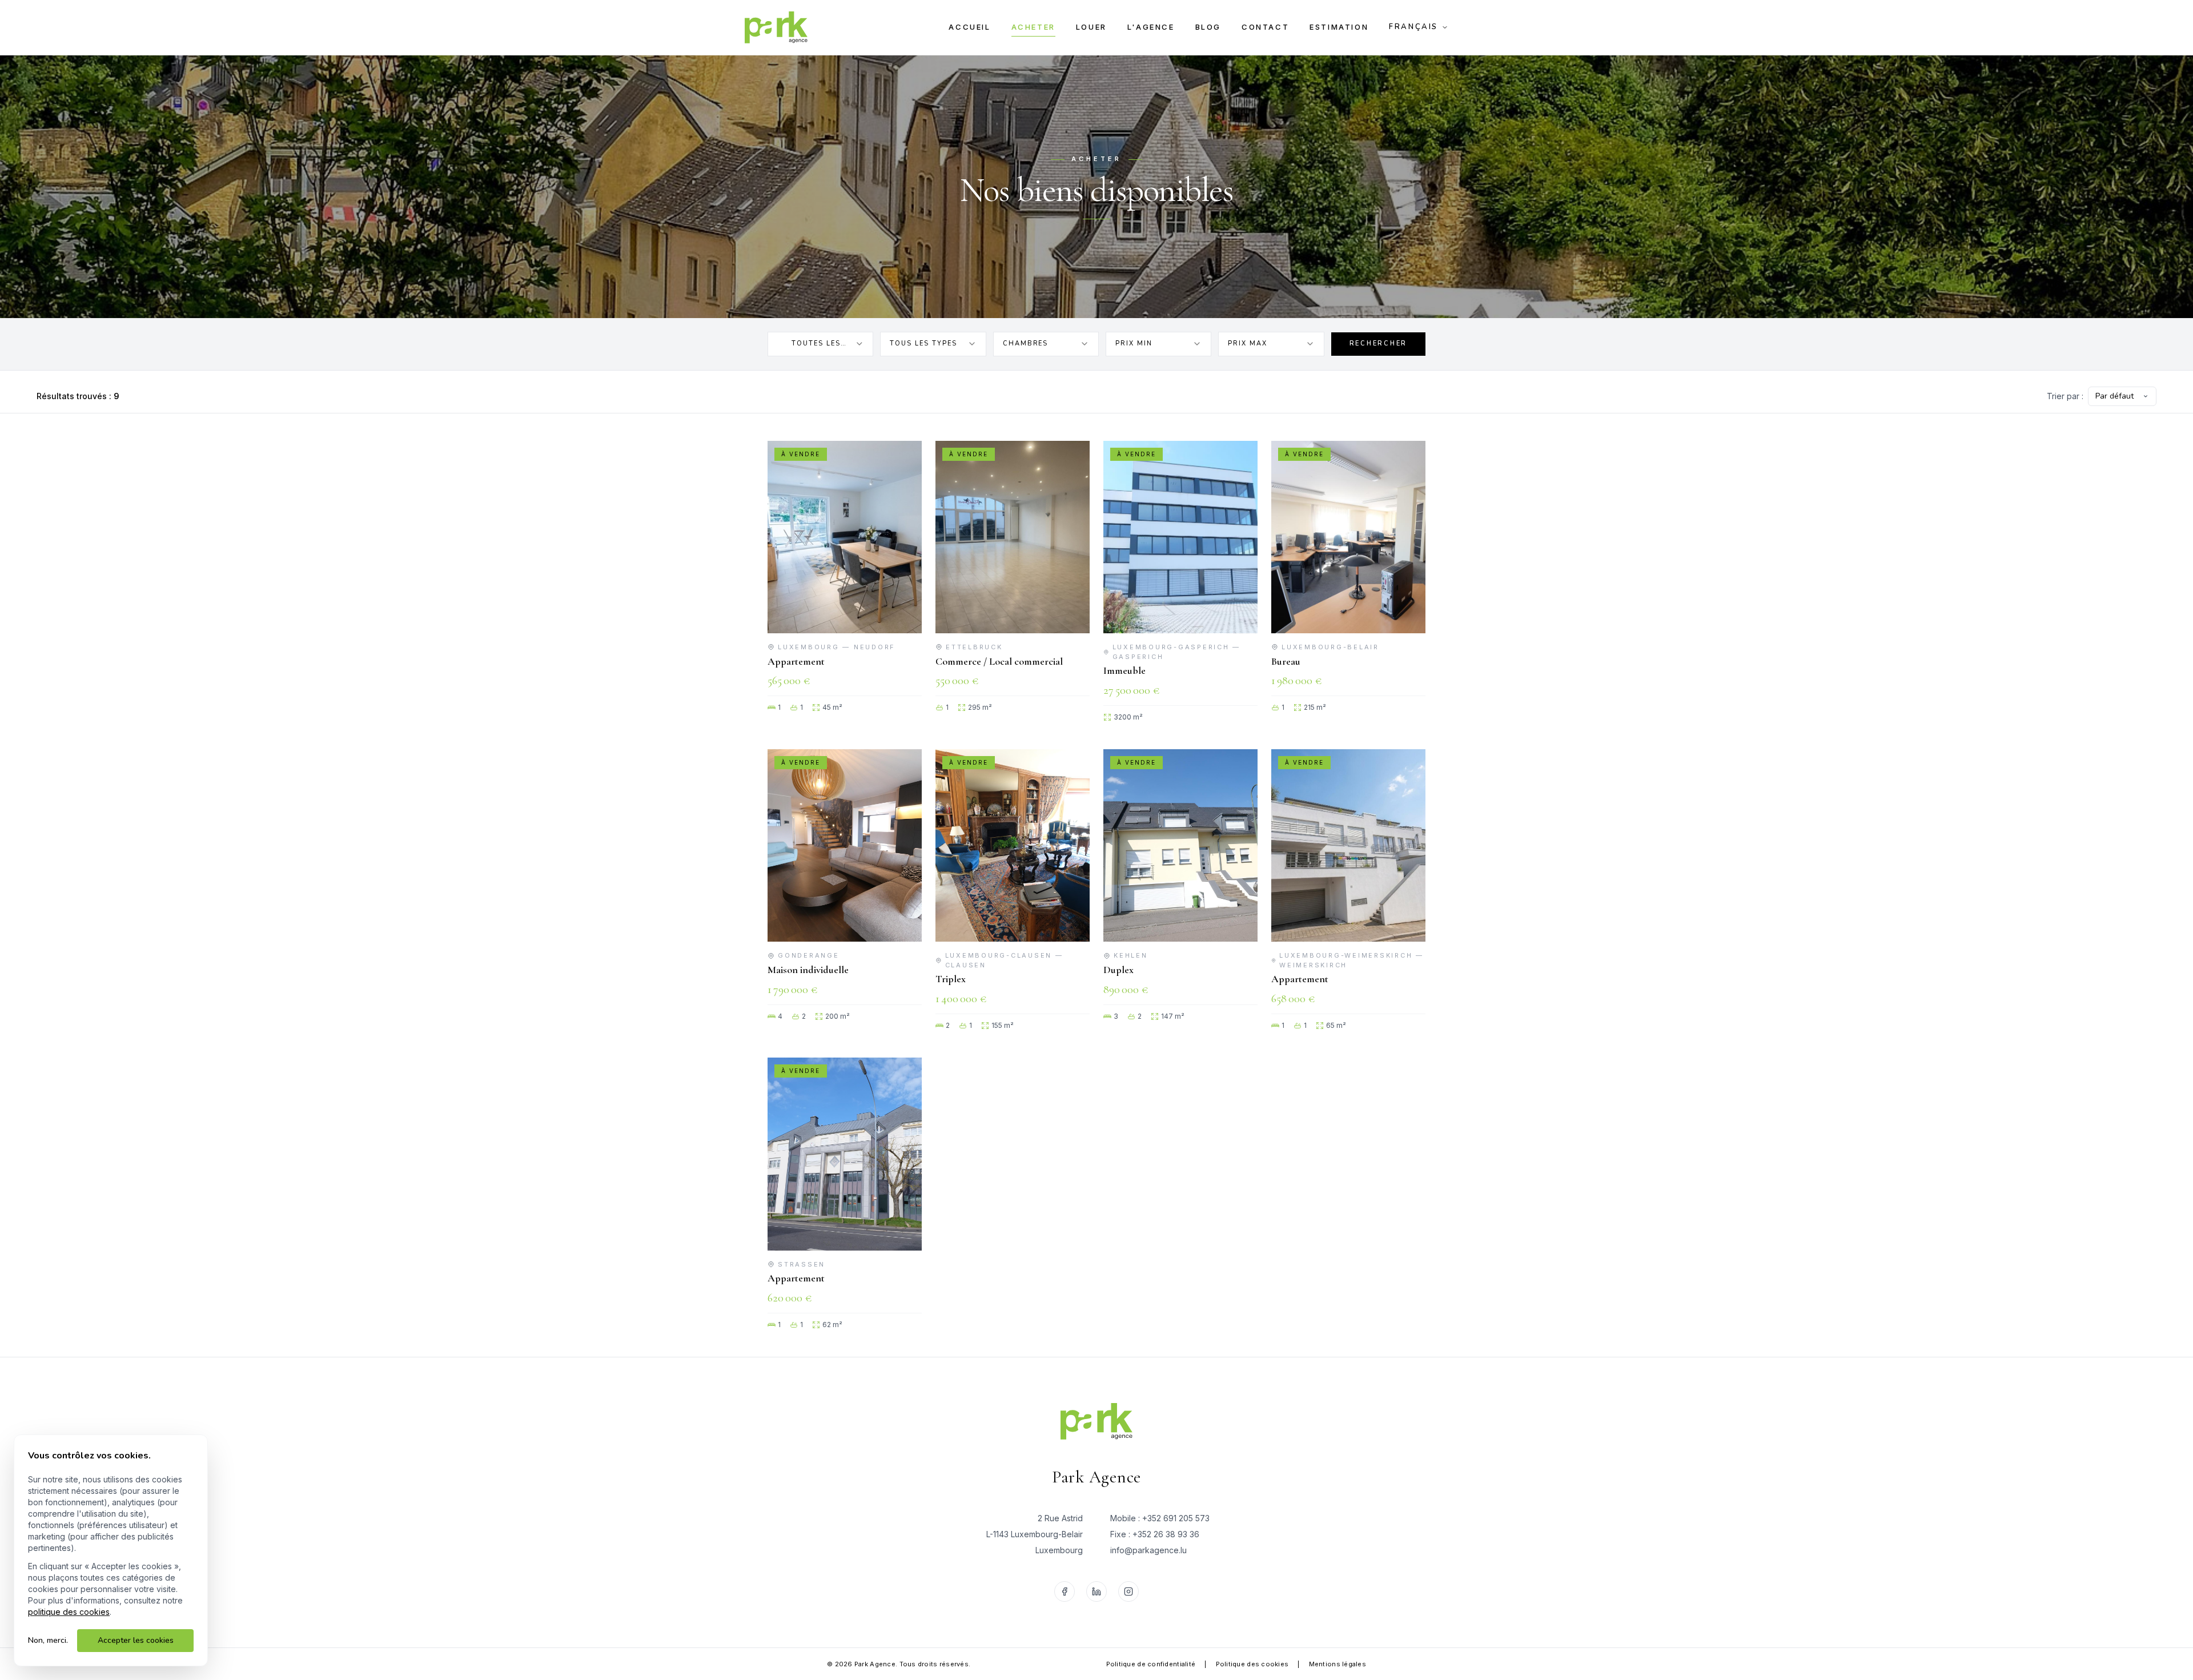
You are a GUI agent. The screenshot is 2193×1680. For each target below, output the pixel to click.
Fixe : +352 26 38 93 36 (1155, 1534)
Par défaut (2114, 396)
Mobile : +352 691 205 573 (1160, 1518)
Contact (1265, 27)
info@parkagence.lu (1148, 1550)
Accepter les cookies (136, 1640)
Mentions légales (1338, 1664)
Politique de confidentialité (1151, 1664)
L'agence (1151, 27)
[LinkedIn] (1096, 1591)
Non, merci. (48, 1640)
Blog (1208, 27)
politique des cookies (69, 1612)
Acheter (1033, 27)
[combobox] (820, 344)
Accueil (969, 27)
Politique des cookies (1252, 1664)
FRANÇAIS (1413, 27)
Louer (1091, 27)
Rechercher (1379, 343)
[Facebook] (1065, 1591)
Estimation (1339, 27)
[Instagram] (1128, 1591)
